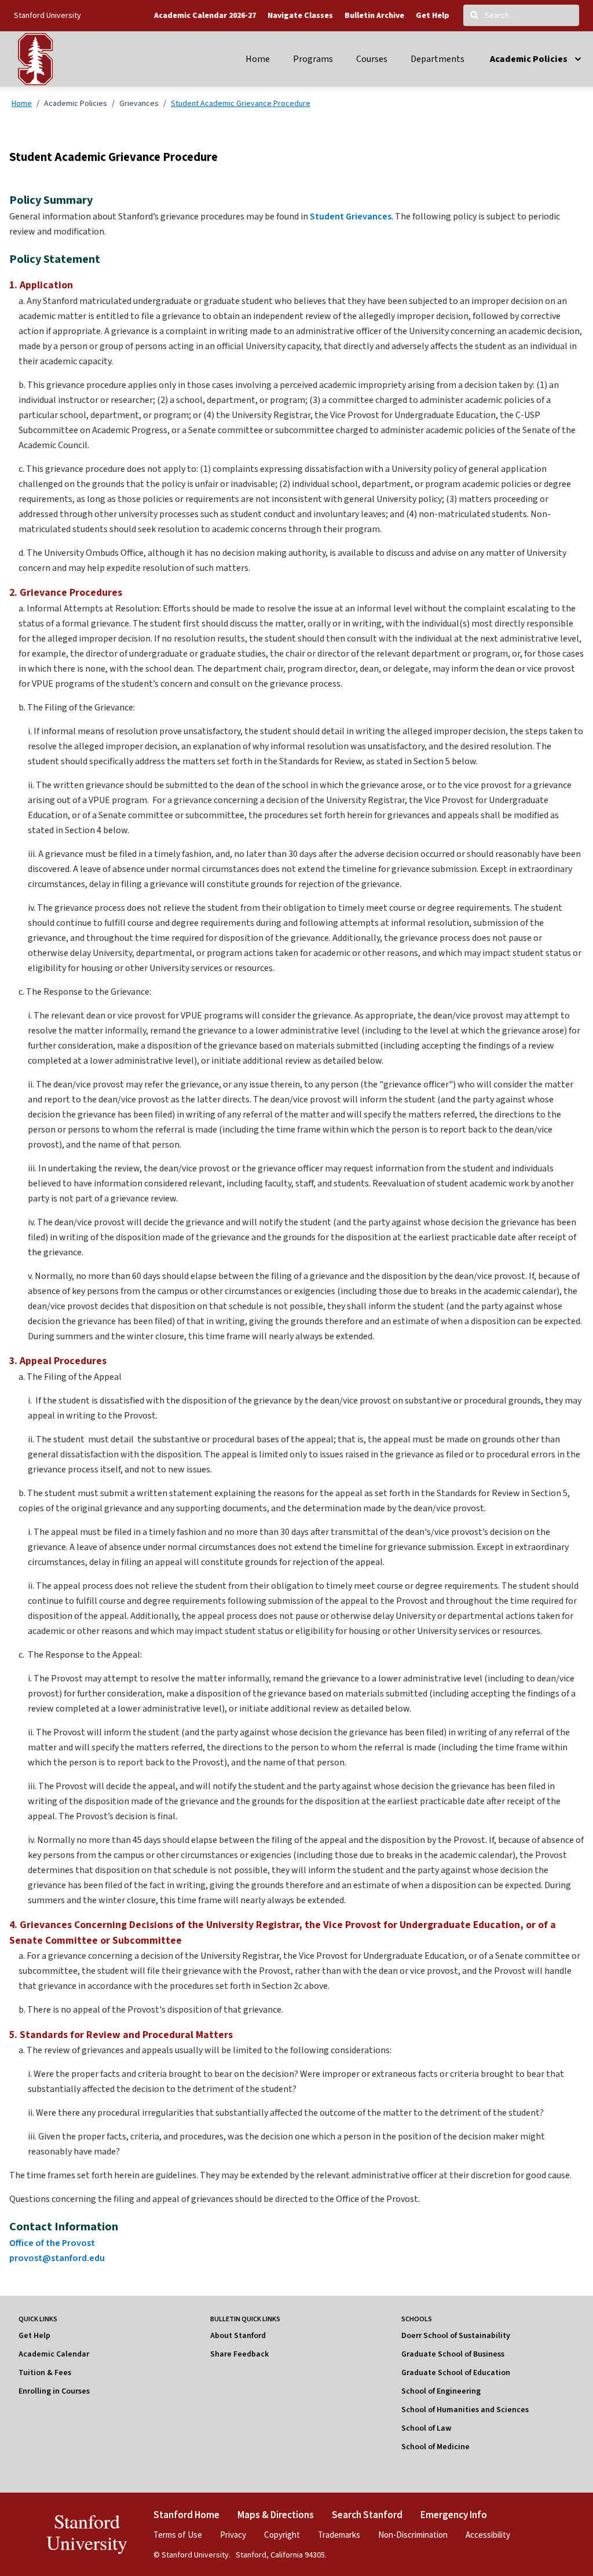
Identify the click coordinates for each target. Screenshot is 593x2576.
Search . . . (501, 15)
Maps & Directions (276, 2515)
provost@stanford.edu (57, 2258)
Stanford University (47, 15)
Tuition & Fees (45, 2373)
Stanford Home (186, 2515)
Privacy (233, 2535)
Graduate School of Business (453, 2354)
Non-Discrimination (413, 2535)
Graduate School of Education (456, 2373)
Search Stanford (367, 2515)
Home (258, 59)
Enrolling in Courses (54, 2391)
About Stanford (238, 2336)
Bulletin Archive (374, 16)
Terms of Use (178, 2535)
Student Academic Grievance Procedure (241, 103)
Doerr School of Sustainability (456, 2336)
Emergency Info (454, 2515)
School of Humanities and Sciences (465, 2410)
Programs (313, 59)
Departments (438, 59)
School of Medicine (435, 2447)
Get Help (433, 16)
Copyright (282, 2535)
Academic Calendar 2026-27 (205, 16)
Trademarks (339, 2535)
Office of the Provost (52, 2243)
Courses (372, 59)
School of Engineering (441, 2391)
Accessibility (488, 2535)
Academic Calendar (54, 2354)
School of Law (426, 2428)
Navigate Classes (300, 16)
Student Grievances (350, 217)
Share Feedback (239, 2354)
